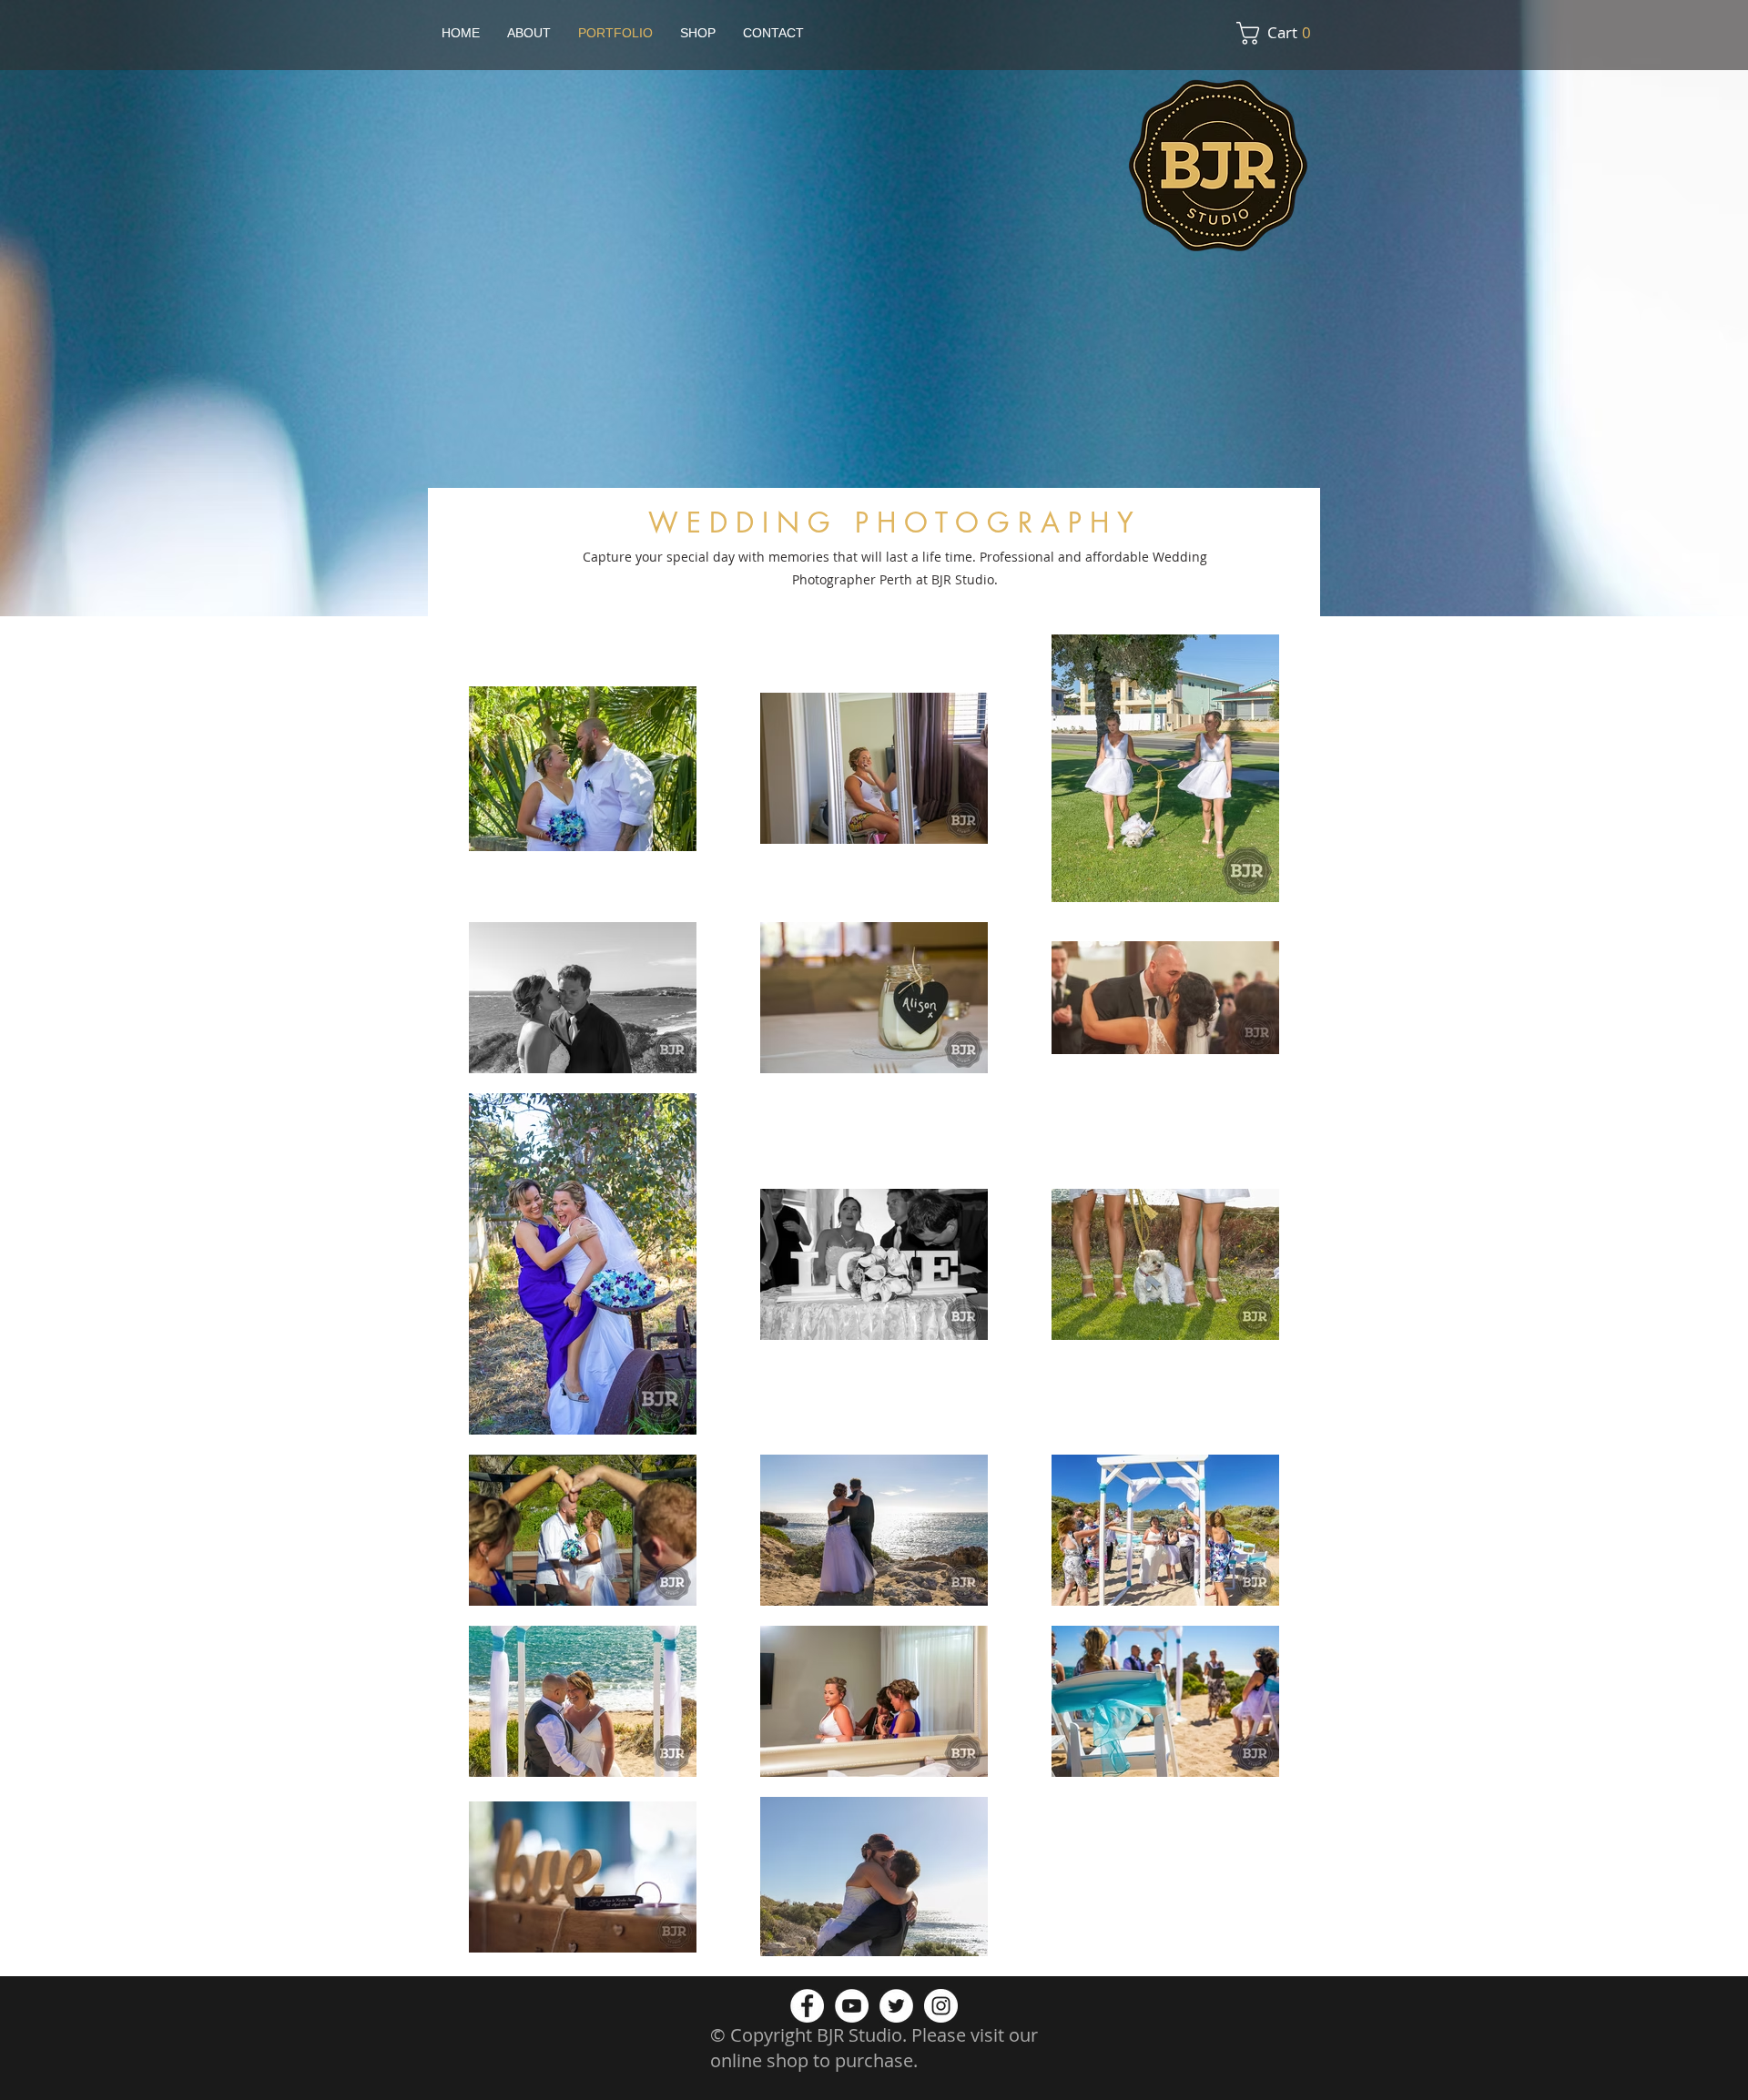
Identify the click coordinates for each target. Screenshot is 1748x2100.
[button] (1279, 33)
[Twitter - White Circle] (896, 2006)
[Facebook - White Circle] (807, 2006)
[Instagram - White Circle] (941, 2006)
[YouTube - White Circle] (852, 2006)
